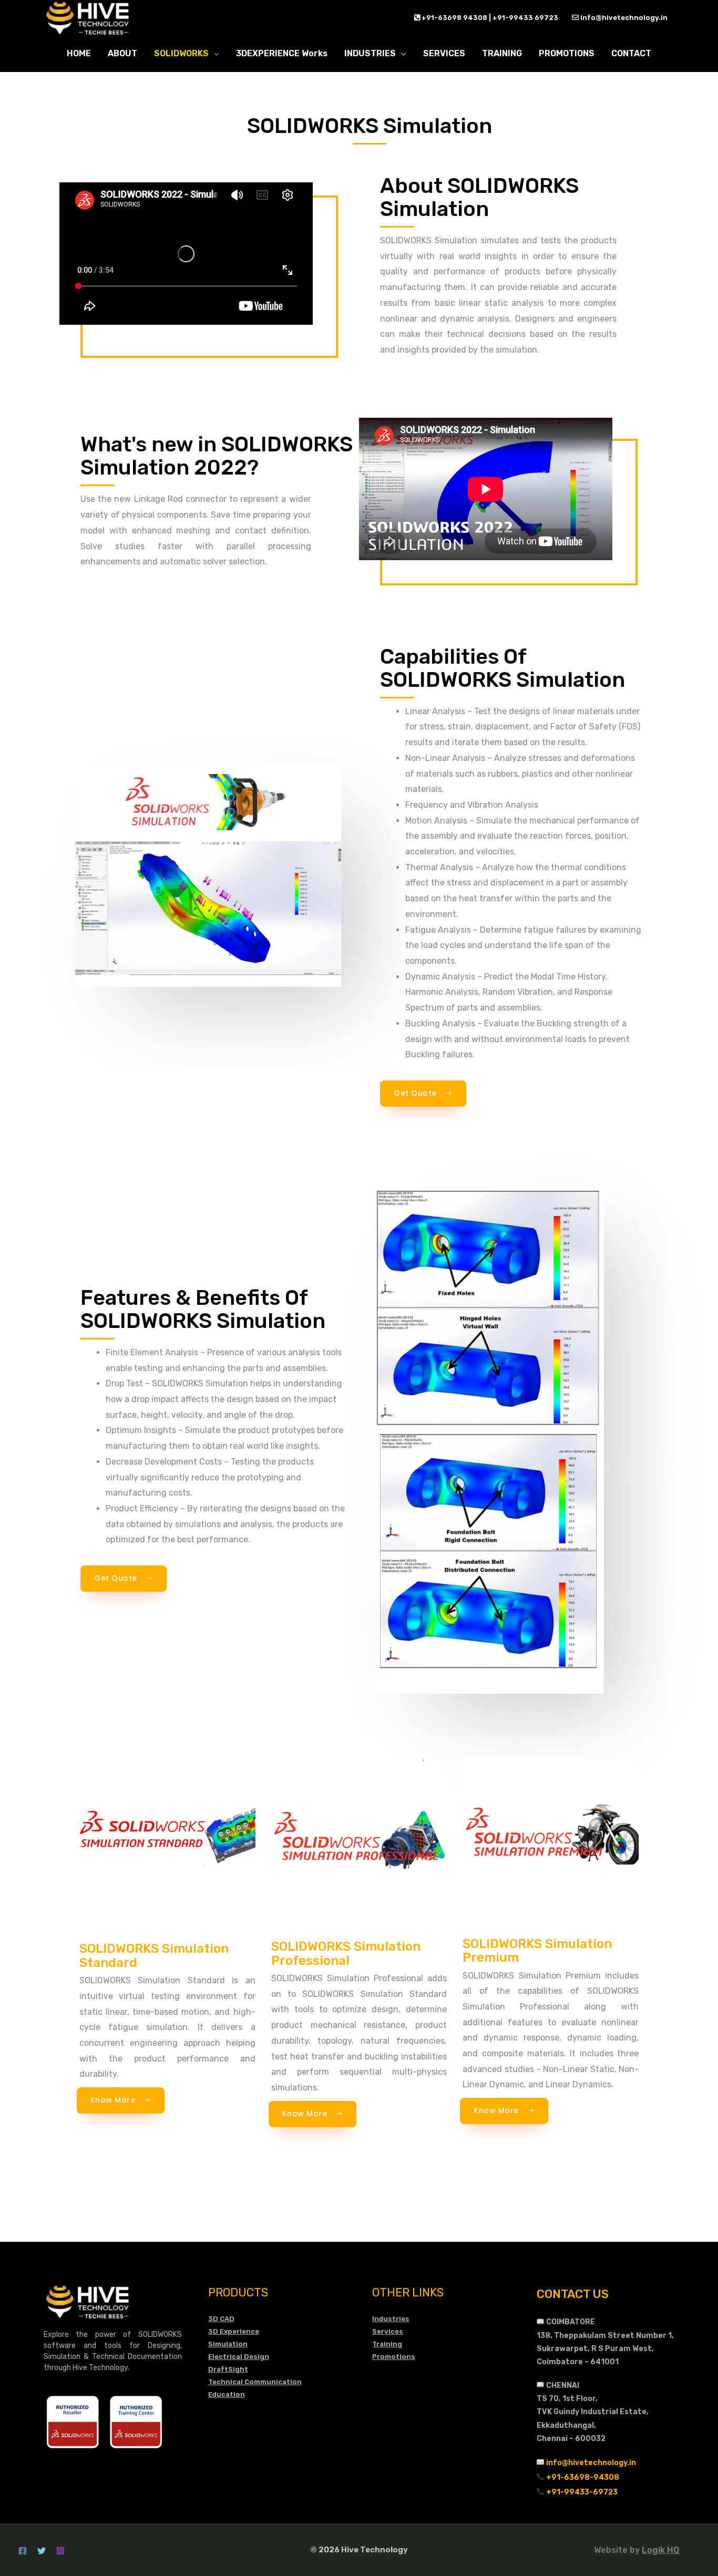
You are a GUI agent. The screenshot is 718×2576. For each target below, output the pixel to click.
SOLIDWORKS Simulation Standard (154, 1955)
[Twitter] (42, 2551)
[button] (423, 1094)
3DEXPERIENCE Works (282, 53)
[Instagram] (60, 2551)
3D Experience (234, 2331)
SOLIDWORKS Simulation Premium (537, 1951)
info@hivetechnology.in (623, 18)
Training (387, 2344)
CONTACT (631, 53)
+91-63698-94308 (583, 2477)
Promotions (394, 2357)
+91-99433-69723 (582, 2492)
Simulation (228, 2344)
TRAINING (502, 53)
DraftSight (228, 2369)
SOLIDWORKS (181, 53)
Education (227, 2394)
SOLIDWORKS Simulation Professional (346, 1953)
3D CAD (221, 2319)
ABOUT (122, 53)
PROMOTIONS (567, 53)
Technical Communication (255, 2382)
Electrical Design (239, 2357)
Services (388, 2331)
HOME (79, 53)
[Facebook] (23, 2551)
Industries (391, 2319)
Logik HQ (660, 2550)
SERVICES (444, 53)
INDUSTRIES (370, 53)
